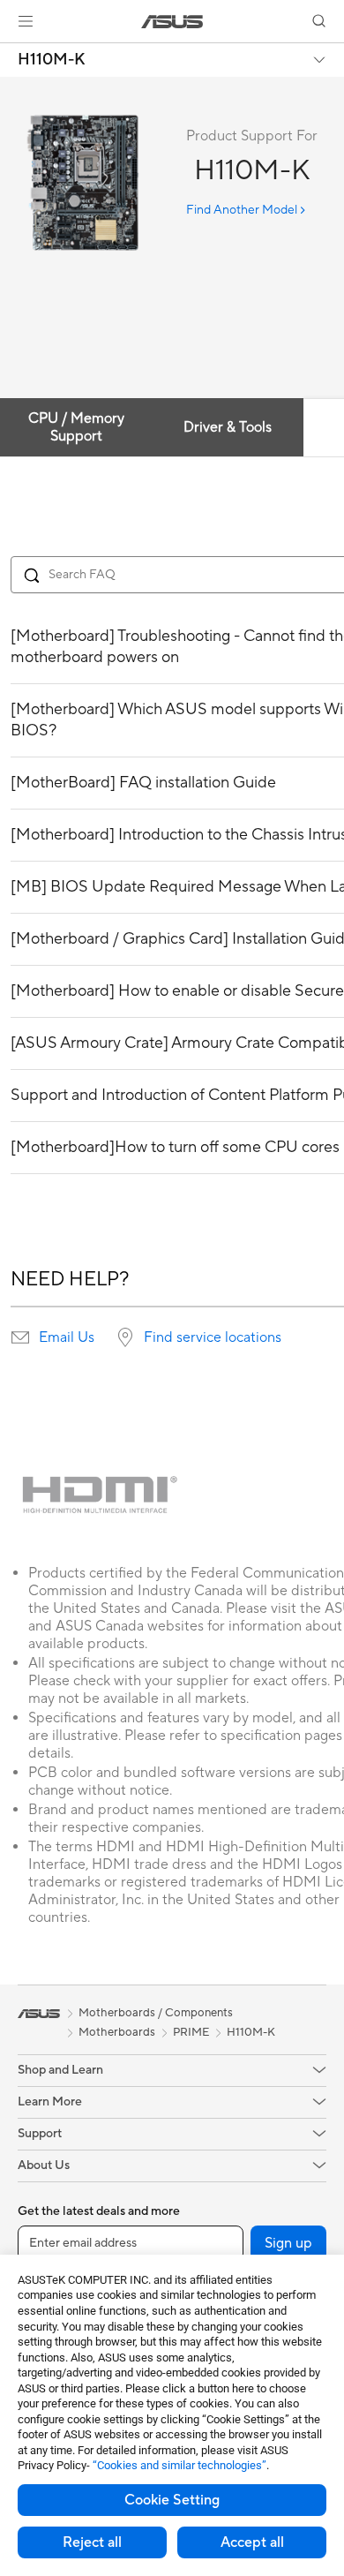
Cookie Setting (172, 2500)
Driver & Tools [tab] (228, 427)
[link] (172, 22)
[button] (26, 21)
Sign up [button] (288, 2243)
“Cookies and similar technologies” (179, 2465)
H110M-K (52, 60)
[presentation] (20, 1337)
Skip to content (11, 54)
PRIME (191, 2032)
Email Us (67, 1337)
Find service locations (213, 1337)
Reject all (92, 2542)
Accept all (252, 2542)
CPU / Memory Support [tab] (76, 427)
